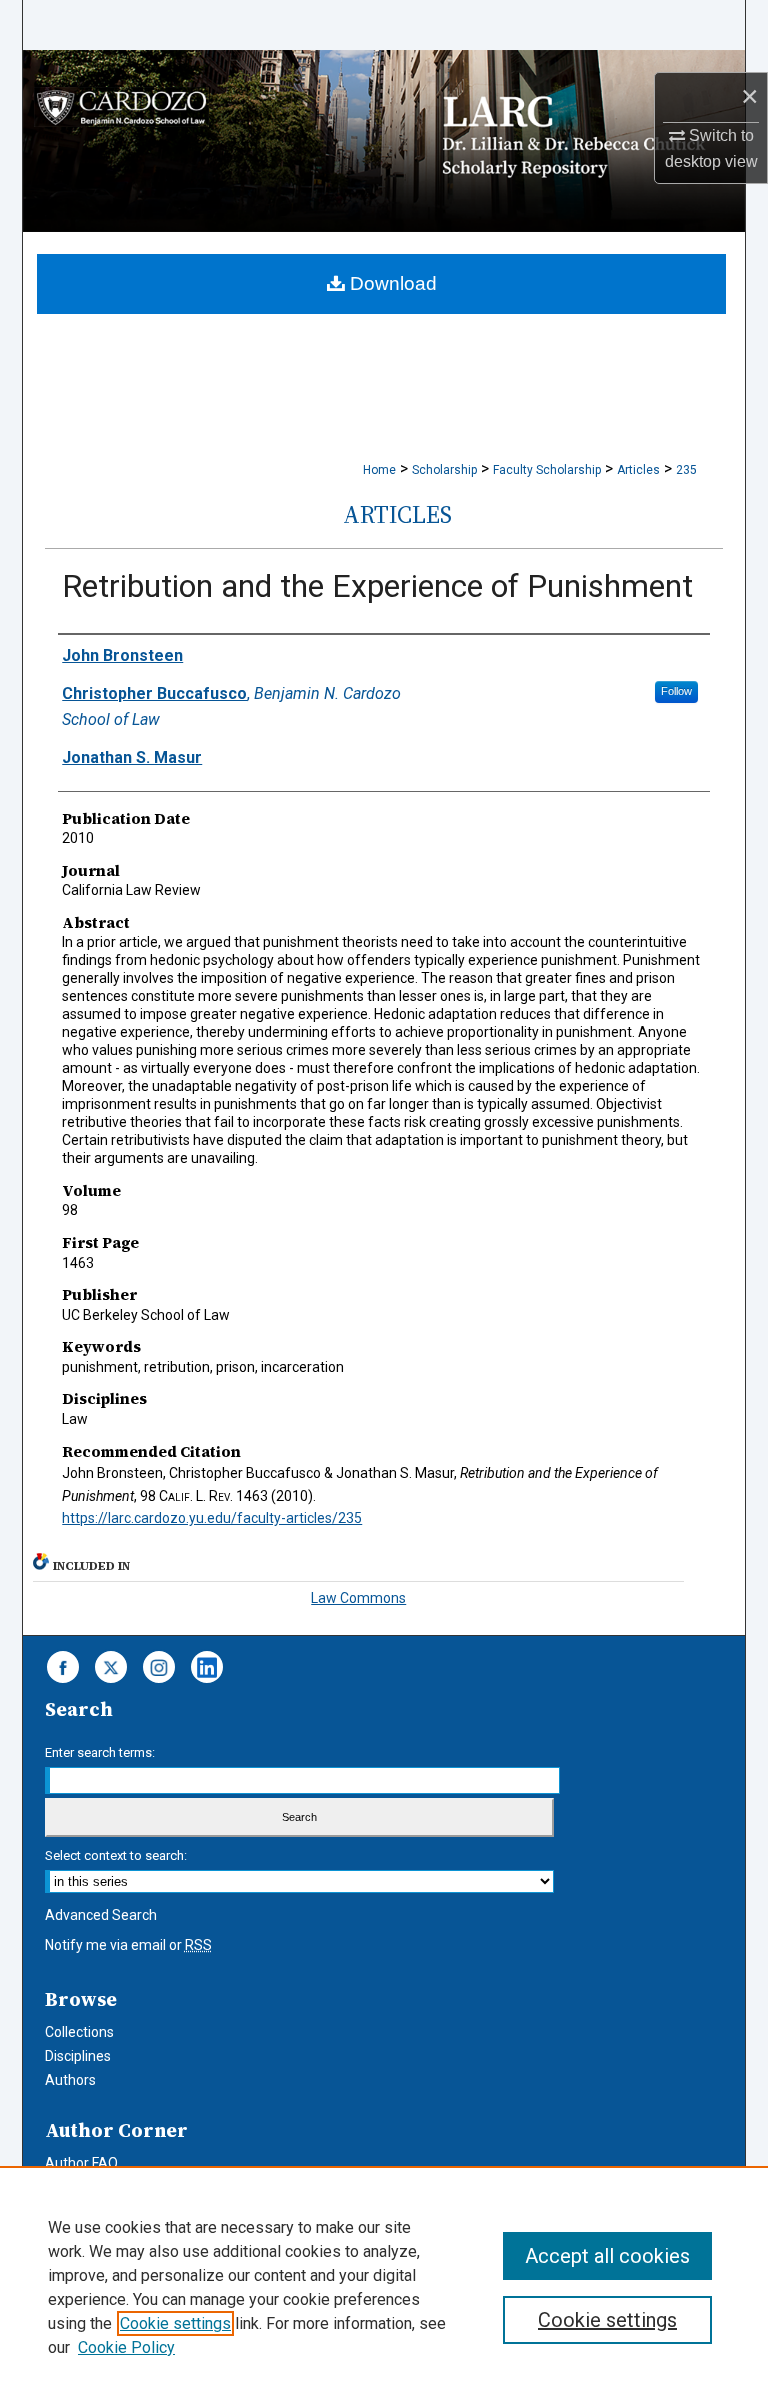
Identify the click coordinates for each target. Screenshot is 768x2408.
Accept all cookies (607, 2256)
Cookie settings (175, 2323)
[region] (384, 2287)
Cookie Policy (126, 2347)
